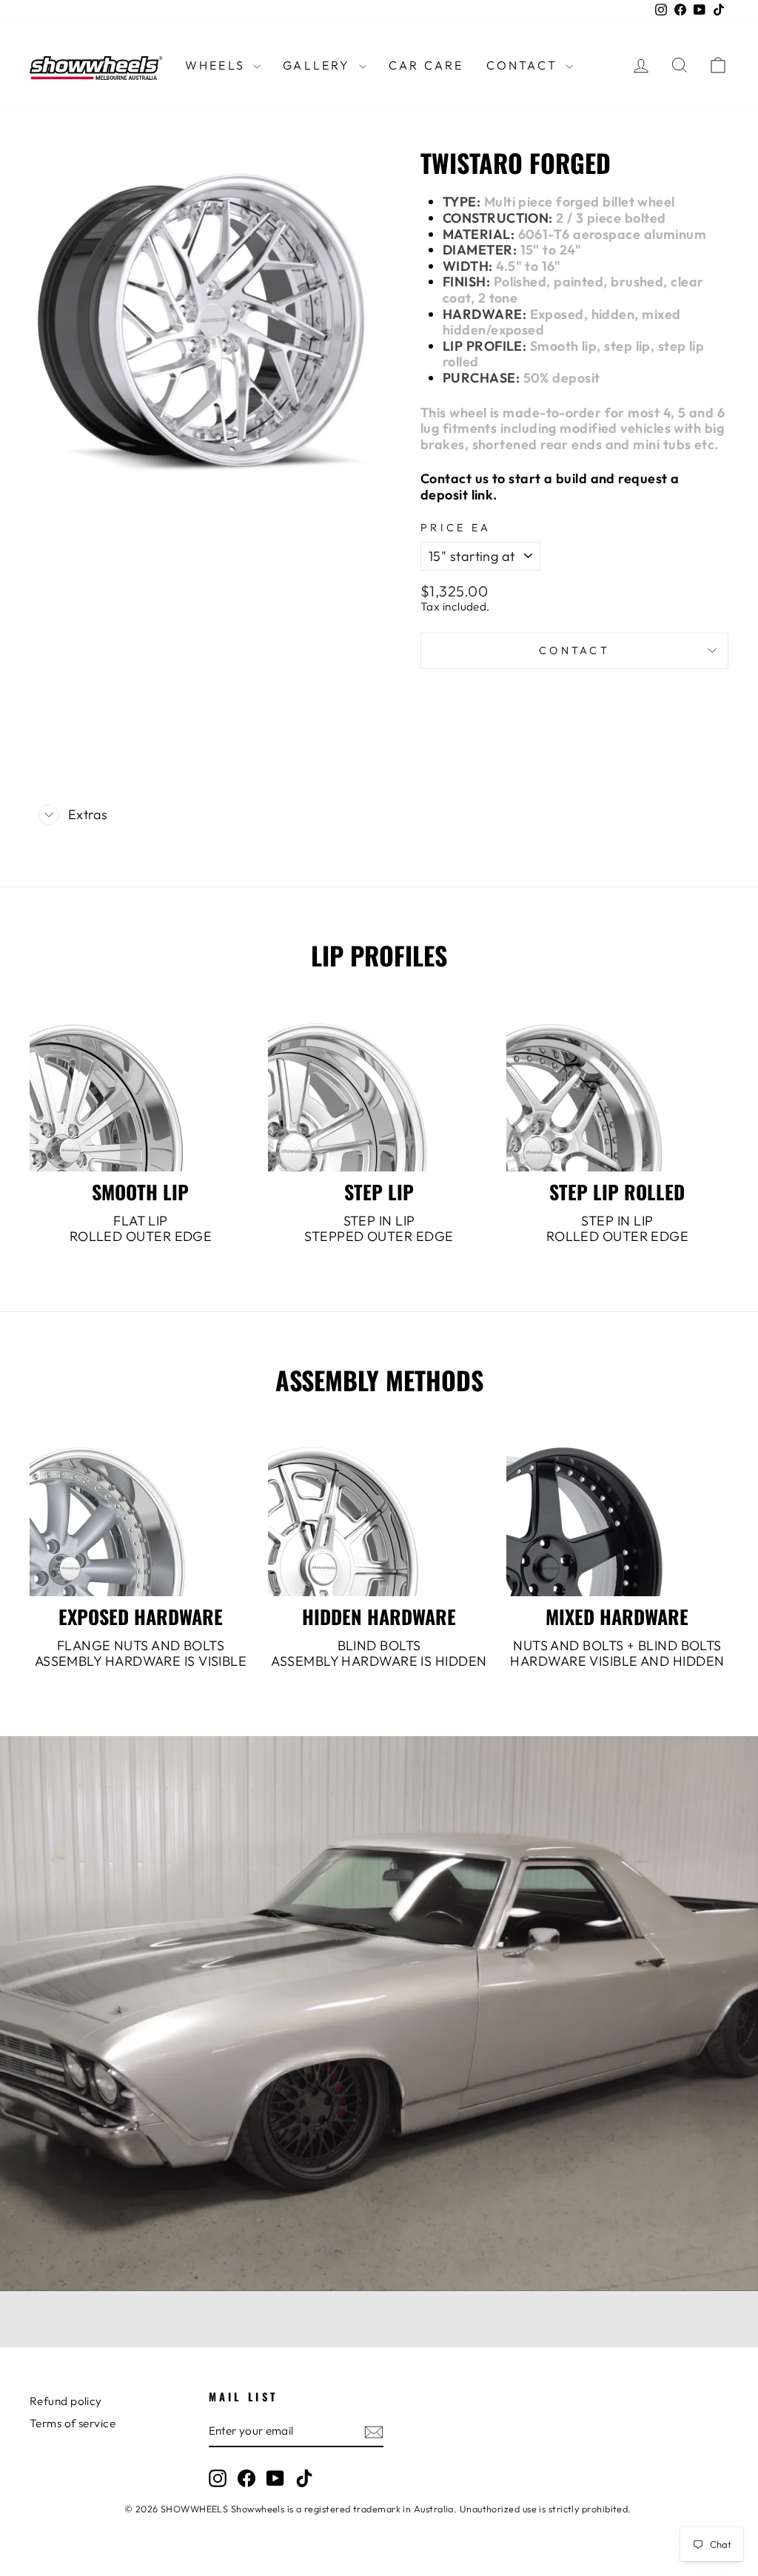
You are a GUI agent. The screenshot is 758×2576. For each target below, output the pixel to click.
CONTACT (524, 65)
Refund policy (66, 2401)
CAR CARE (426, 65)
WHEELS (217, 65)
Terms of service (73, 2423)
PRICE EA (456, 528)
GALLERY (319, 65)
